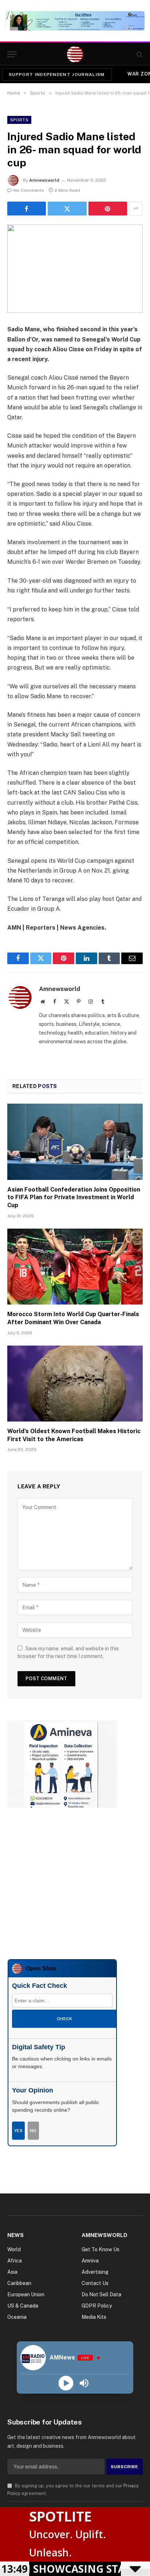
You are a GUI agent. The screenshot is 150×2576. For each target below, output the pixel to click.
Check (64, 2019)
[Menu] (12, 54)
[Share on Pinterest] (108, 209)
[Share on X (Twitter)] (67, 209)
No (33, 2131)
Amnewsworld (44, 180)
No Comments (29, 190)
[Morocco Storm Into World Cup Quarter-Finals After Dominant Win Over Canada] (75, 1267)
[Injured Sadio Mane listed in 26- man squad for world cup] (75, 269)
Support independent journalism (57, 74)
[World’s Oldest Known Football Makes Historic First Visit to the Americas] (75, 1384)
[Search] (139, 54)
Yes (18, 2131)
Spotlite (60, 2516)
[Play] (66, 2383)
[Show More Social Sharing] (136, 209)
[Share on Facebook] (27, 209)
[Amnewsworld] (75, 54)
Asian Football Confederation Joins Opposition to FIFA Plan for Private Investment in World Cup (74, 1198)
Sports (19, 120)
